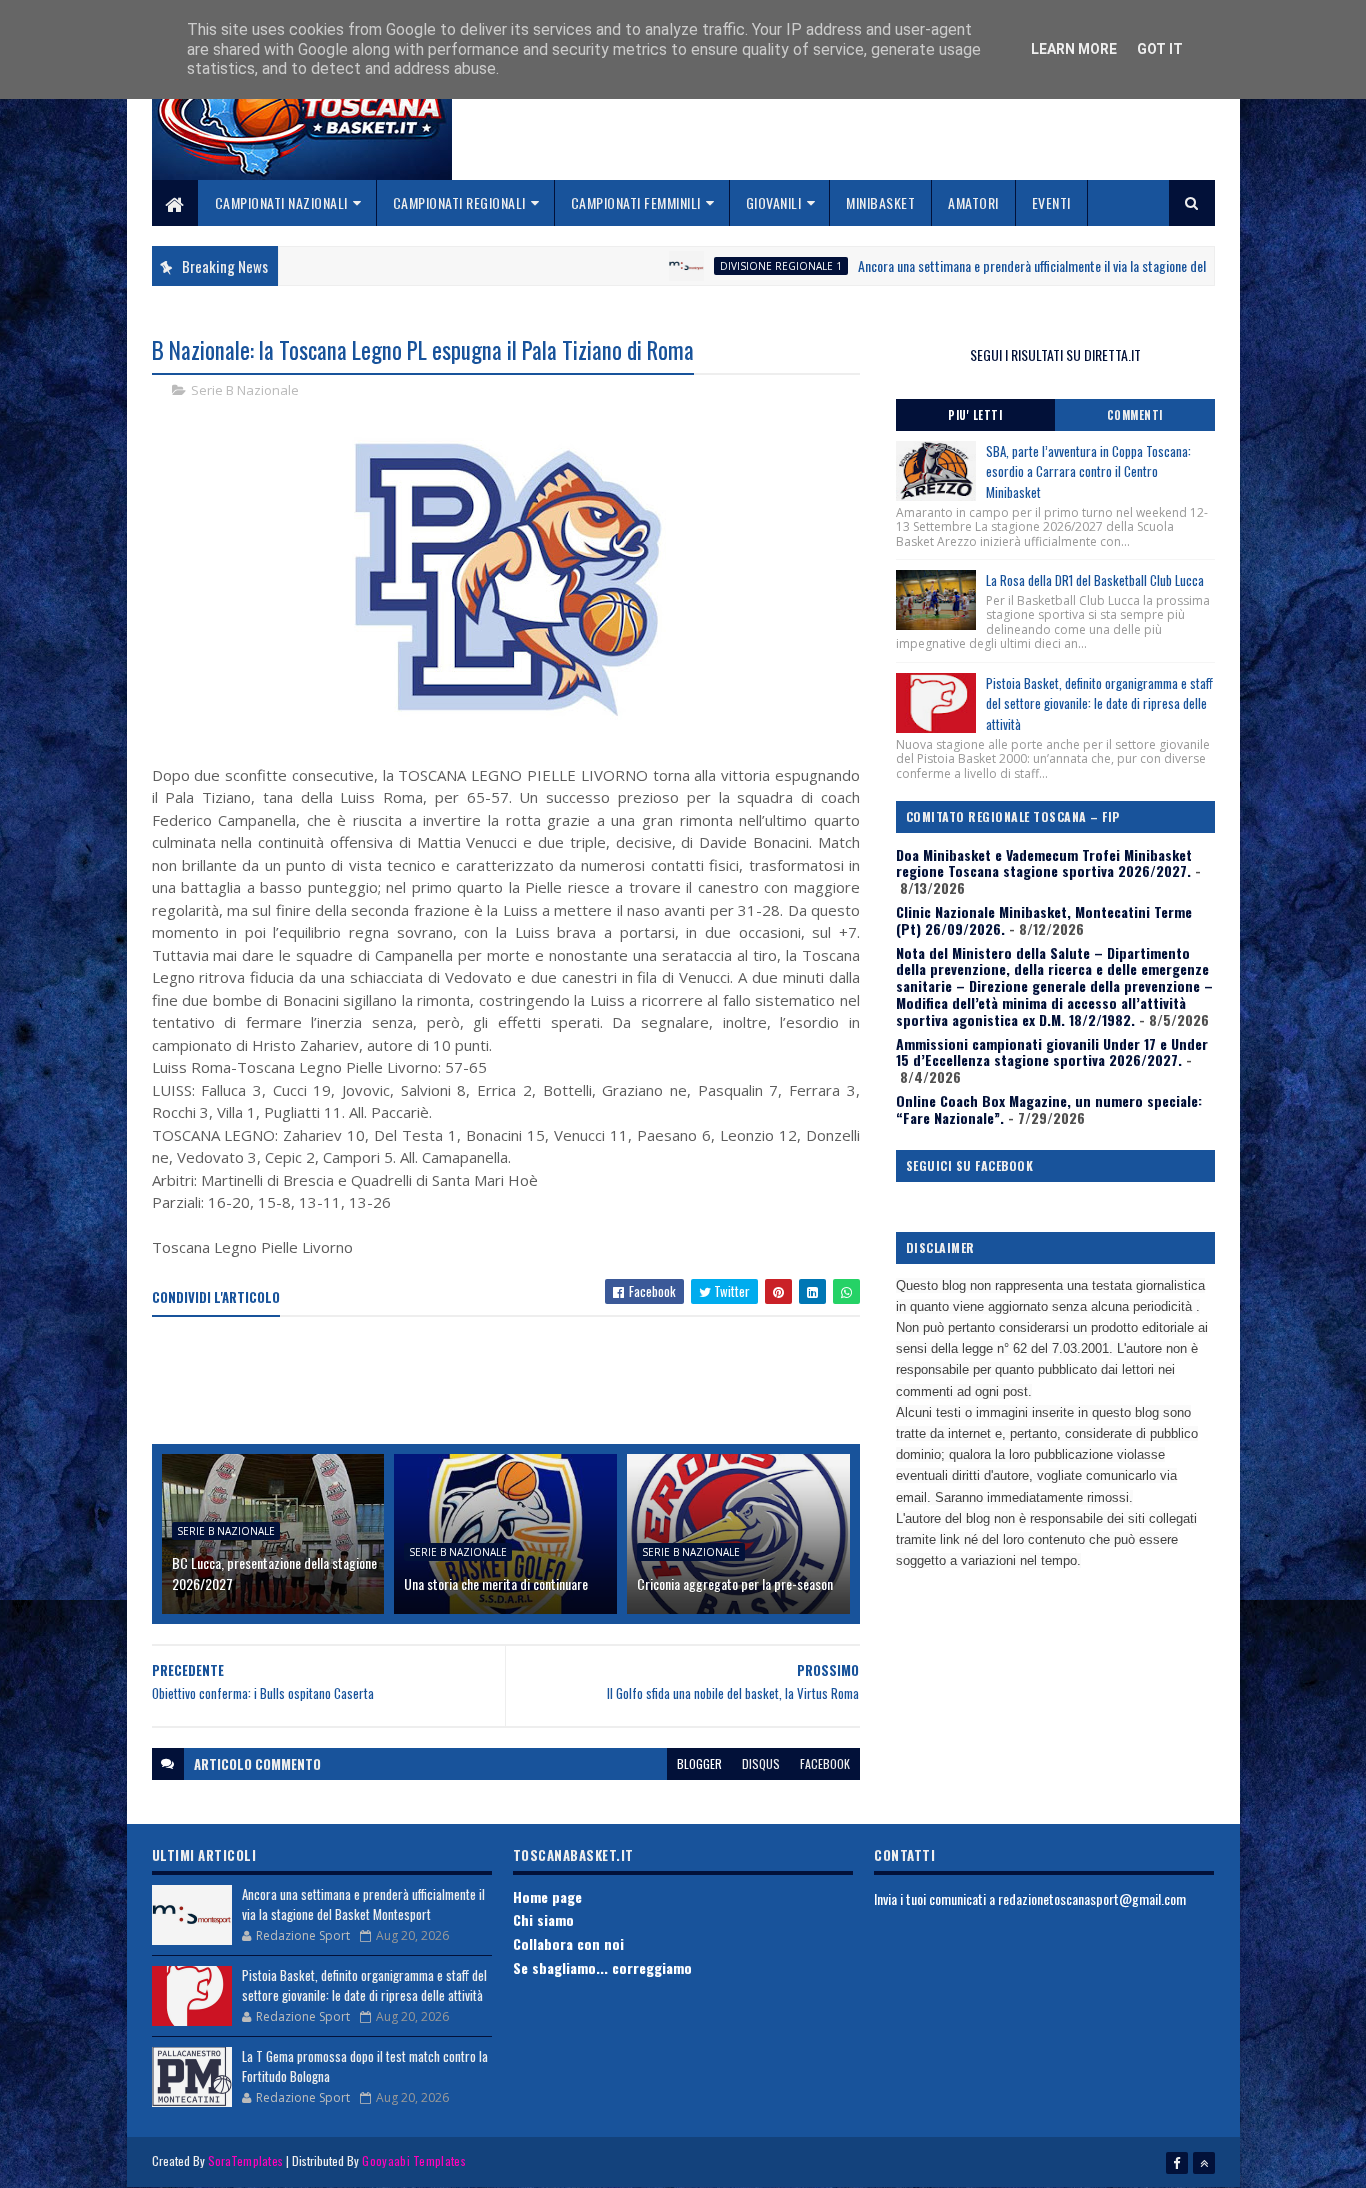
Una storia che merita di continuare (496, 1583)
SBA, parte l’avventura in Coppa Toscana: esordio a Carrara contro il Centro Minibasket (1088, 472)
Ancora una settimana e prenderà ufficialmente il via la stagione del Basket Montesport (1025, 265)
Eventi (1051, 202)
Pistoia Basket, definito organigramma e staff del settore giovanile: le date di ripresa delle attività (1099, 704)
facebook (825, 1763)
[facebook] (1177, 2163)
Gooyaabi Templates (413, 2160)
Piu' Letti (975, 415)
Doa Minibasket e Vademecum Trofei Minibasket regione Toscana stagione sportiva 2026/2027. (1044, 863)
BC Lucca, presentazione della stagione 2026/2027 (274, 1573)
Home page (547, 1896)
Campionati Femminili (636, 202)
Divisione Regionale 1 (722, 266)
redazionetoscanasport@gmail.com (1092, 1898)
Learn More (1074, 49)
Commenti (1135, 415)
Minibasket (880, 202)
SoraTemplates (246, 2160)
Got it (1160, 49)
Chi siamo (543, 1919)
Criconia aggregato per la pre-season (735, 1583)
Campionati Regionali (459, 202)
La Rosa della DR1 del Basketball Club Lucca (1095, 580)
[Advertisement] (516, 1382)
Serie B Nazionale (245, 390)
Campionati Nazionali (281, 202)
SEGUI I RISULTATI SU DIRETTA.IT (1055, 354)
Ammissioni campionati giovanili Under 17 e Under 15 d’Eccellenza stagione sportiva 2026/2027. (1052, 1052)
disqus (761, 1763)
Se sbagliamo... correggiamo (602, 1967)
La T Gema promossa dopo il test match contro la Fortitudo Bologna (365, 2066)
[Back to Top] (1204, 2163)
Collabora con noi (568, 1943)
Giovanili (774, 202)
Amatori (973, 202)
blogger (699, 1763)
